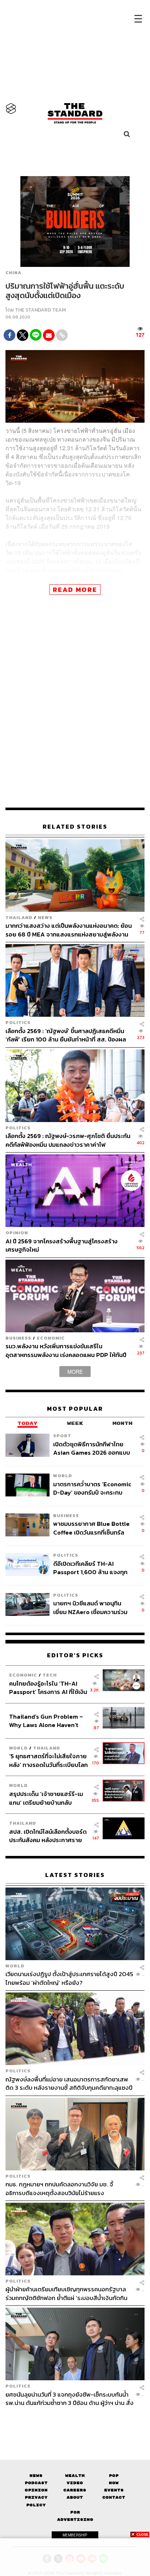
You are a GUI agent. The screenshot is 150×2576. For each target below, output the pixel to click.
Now (114, 2483)
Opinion (17, 1233)
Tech (50, 1675)
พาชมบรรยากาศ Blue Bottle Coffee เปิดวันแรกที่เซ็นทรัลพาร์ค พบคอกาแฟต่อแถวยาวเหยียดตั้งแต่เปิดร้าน (91, 1528)
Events (114, 2490)
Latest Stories (75, 1875)
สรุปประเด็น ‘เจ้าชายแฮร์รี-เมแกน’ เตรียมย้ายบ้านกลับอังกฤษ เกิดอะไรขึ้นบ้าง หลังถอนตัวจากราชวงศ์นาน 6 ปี (46, 1798)
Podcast (36, 2483)
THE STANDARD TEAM (40, 310)
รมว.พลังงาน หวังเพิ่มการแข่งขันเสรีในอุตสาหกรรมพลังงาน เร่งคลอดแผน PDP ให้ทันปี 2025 (66, 1350)
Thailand (19, 917)
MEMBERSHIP (75, 2535)
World (63, 1476)
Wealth (75, 2476)
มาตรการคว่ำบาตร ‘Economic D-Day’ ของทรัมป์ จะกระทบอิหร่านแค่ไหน (92, 1488)
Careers (75, 2490)
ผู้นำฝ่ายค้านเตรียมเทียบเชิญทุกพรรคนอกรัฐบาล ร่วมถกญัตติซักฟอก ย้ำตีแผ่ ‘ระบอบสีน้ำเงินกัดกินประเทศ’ (66, 2293)
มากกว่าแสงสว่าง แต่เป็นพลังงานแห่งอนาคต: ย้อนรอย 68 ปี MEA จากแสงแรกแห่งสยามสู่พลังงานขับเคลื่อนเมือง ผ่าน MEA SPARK (69, 930)
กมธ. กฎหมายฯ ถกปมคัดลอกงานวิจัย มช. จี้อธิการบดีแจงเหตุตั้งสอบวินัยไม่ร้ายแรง (59, 2188)
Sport (62, 1436)
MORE (75, 1372)
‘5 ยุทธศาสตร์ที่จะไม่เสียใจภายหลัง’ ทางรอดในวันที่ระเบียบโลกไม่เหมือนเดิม (48, 1760)
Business (18, 1338)
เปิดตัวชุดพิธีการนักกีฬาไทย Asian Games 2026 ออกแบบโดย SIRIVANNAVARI (92, 1448)
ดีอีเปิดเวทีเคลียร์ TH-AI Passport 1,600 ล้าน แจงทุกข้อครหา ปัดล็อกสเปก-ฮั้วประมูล (90, 1568)
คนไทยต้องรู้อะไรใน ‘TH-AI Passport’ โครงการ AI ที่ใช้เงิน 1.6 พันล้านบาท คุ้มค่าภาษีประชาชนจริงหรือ (48, 1688)
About (75, 2497)
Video (75, 2483)
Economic (51, 1338)
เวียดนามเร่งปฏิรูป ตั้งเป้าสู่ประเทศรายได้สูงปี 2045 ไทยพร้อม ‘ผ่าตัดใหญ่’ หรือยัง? (69, 1978)
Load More (75, 2420)
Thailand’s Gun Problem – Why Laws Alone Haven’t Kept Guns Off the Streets (46, 1721)
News (45, 917)
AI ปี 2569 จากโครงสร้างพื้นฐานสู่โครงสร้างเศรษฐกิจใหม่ (62, 1245)
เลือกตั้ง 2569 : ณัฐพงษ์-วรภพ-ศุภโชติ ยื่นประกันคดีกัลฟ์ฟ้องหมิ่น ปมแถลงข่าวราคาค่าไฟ (68, 1140)
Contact (114, 2497)
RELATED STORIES (75, 827)
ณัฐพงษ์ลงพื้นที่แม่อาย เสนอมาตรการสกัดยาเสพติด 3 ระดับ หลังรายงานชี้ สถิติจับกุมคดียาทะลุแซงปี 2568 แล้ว (69, 2083)
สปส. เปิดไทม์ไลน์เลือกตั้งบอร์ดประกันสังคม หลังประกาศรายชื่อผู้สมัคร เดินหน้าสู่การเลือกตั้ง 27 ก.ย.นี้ (48, 1836)
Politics (18, 1022)
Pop (114, 2476)
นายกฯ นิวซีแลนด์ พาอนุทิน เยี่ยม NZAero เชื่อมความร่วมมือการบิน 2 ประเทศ (90, 1607)
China (13, 273)
